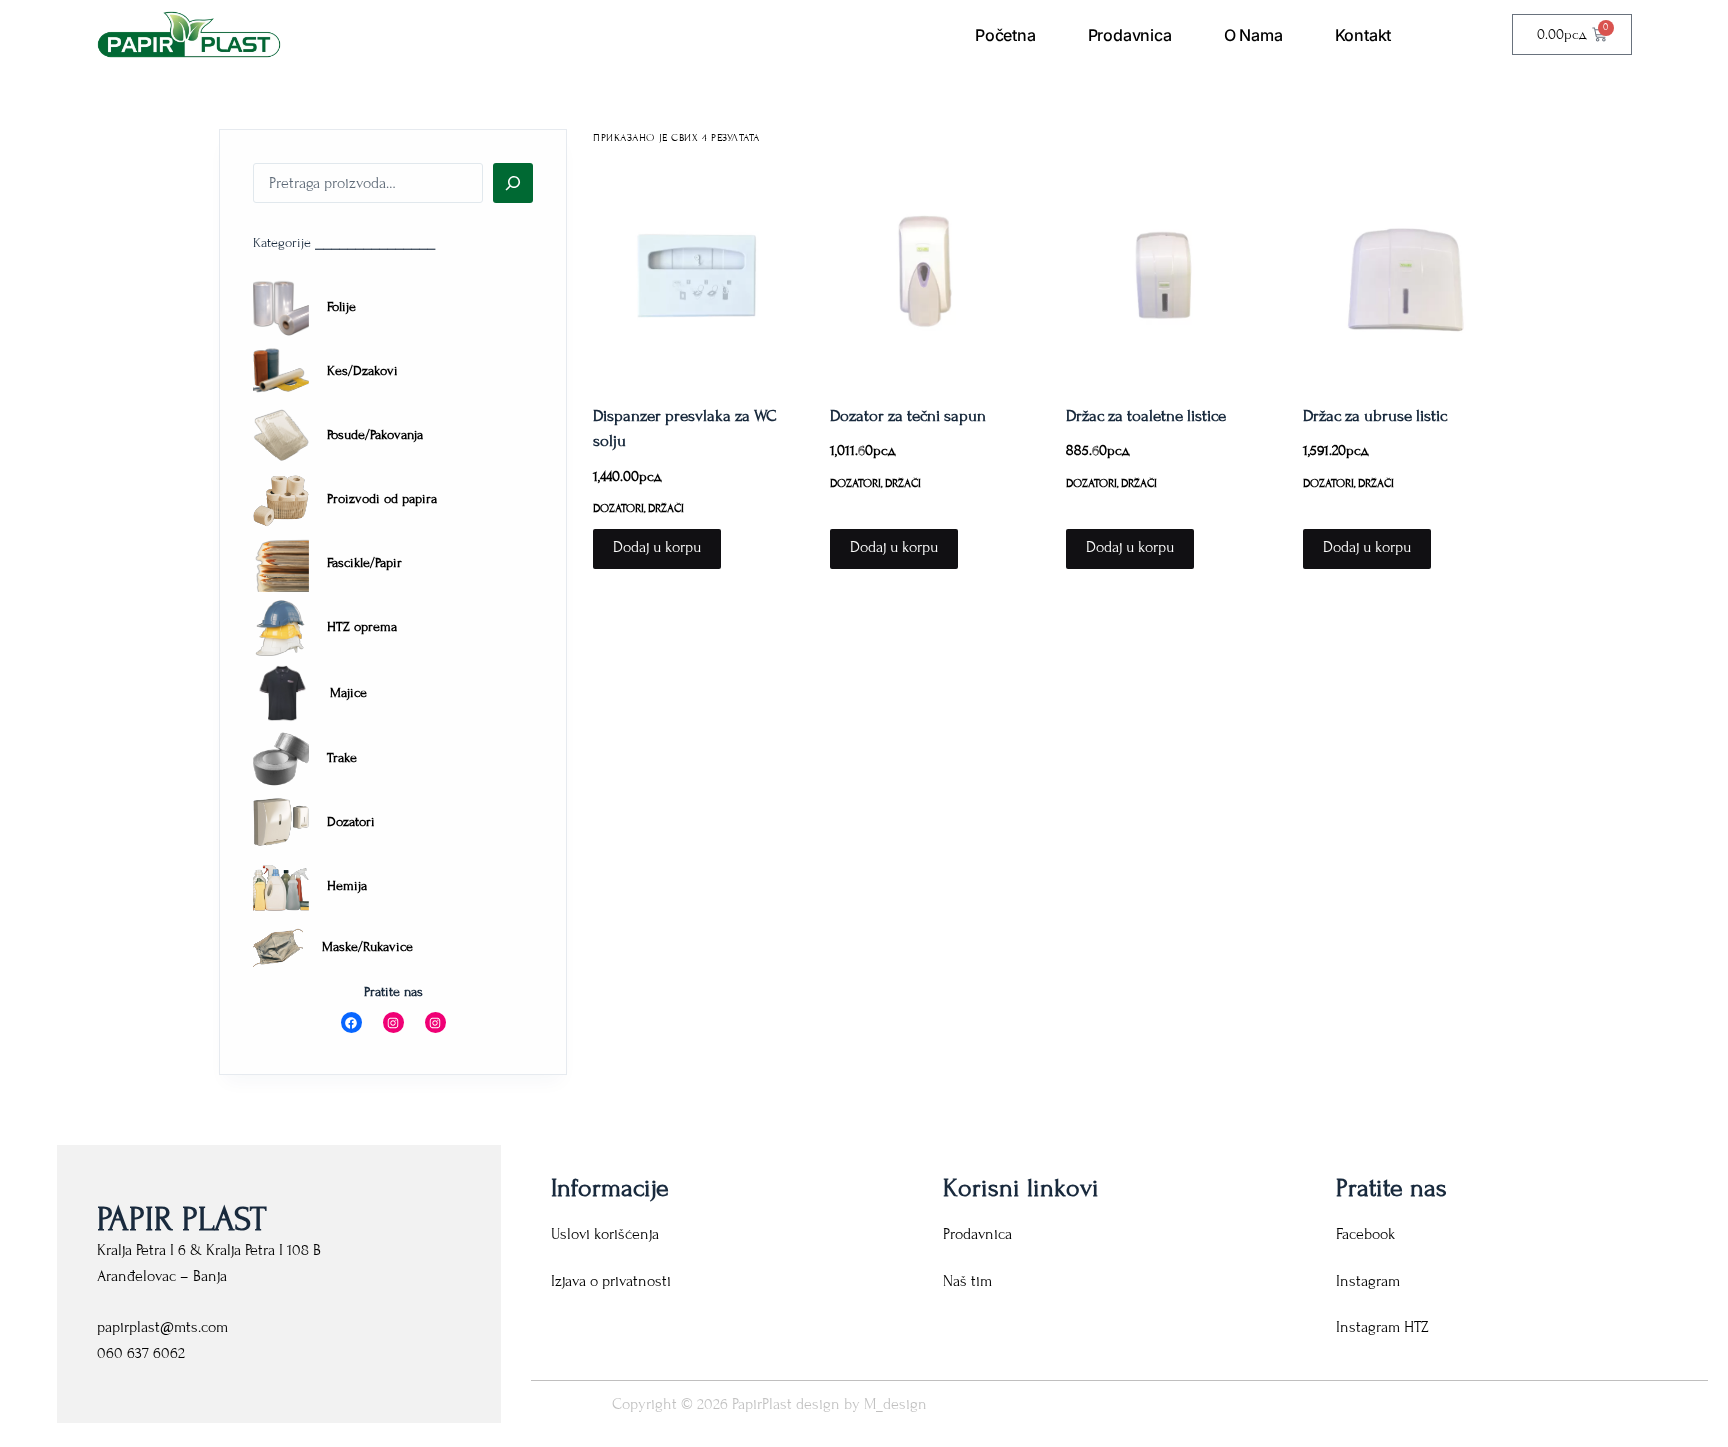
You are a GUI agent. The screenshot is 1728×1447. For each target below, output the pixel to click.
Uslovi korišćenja (605, 1234)
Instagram (1368, 1281)
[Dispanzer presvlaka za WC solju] (696, 275)
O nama (1253, 35)
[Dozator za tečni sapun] (933, 275)
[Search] (513, 183)
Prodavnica (1130, 35)
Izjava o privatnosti (611, 1281)
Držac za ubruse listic (1375, 416)
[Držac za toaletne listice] (1169, 275)
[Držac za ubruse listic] (1406, 275)
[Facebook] (351, 1022)
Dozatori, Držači (638, 508)
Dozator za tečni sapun (908, 416)
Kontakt (1363, 35)
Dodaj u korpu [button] (657, 547)
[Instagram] (393, 1022)
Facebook (1365, 1234)
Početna (1005, 35)
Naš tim (967, 1281)
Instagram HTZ (1382, 1327)
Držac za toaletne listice (1146, 416)
